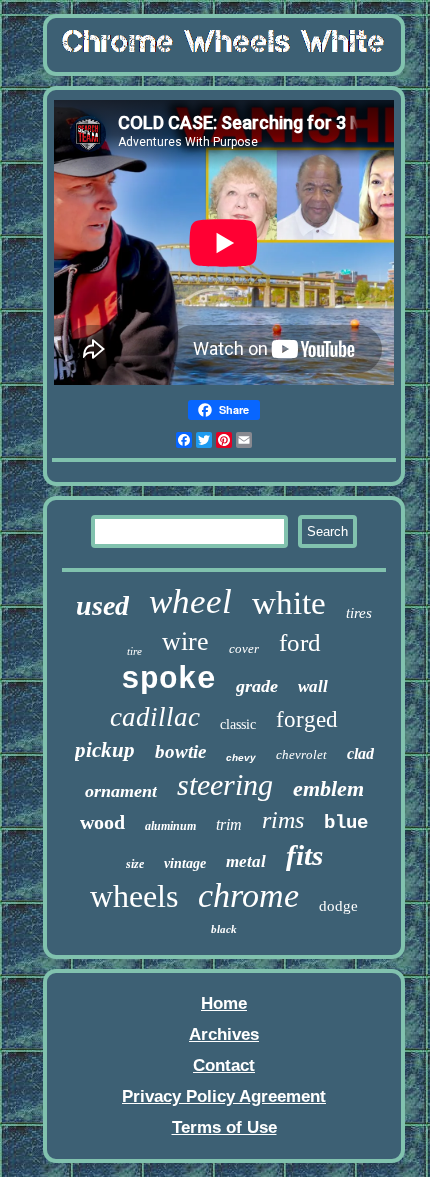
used (102, 605)
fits (304, 855)
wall (313, 686)
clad (360, 753)
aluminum (170, 826)
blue (346, 823)
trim (229, 824)
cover (244, 648)
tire (134, 651)
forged (307, 719)
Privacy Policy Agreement (224, 1096)
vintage (185, 863)
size (135, 864)
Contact (224, 1065)
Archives (224, 1034)
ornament (121, 791)
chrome (248, 895)
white (289, 603)
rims (283, 820)
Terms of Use (224, 1127)
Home (224, 1003)
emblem (328, 788)
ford (300, 642)
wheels (134, 896)
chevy (241, 757)
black (224, 929)
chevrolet (301, 754)
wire (185, 641)
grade (257, 686)
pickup (105, 750)
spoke (168, 679)
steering (225, 784)
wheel (190, 601)
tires (359, 613)
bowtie (180, 751)
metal (246, 861)
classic (238, 724)
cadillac (155, 717)
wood (102, 822)
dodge (338, 906)
